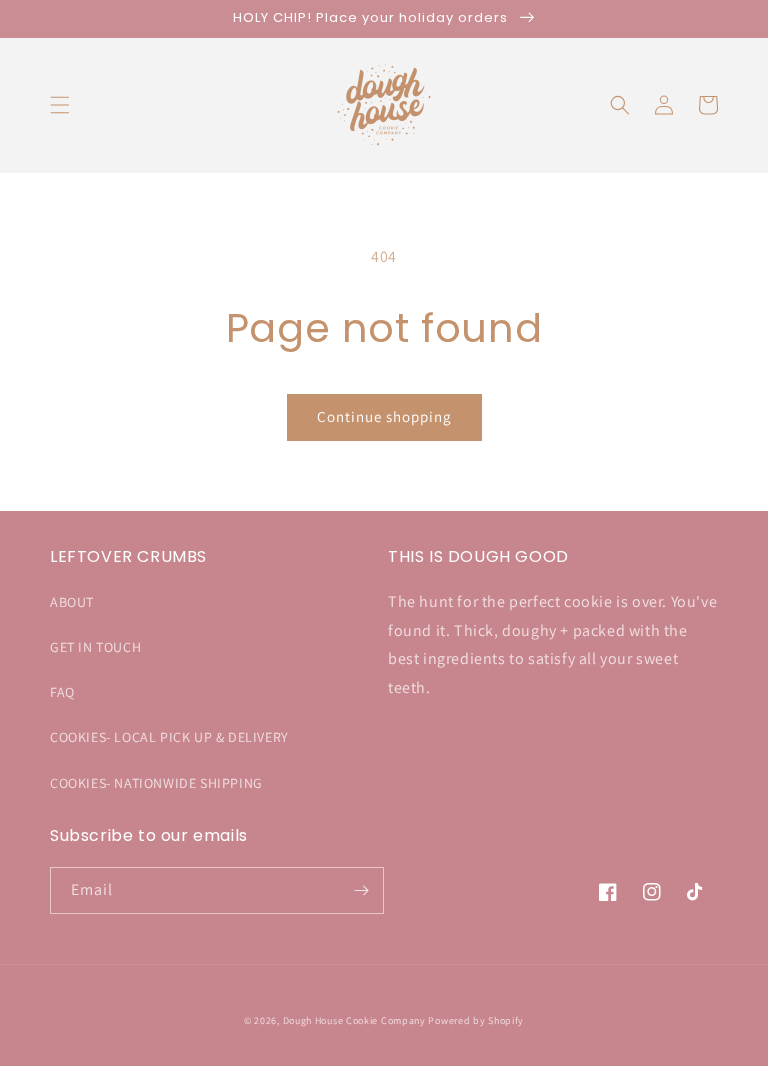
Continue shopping (384, 416)
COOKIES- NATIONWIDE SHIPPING (156, 783)
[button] (60, 105)
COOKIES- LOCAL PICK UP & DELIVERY (169, 737)
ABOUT (72, 602)
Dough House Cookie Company (356, 1020)
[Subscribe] (361, 890)
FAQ (62, 692)
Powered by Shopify (476, 1020)
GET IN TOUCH (95, 647)
